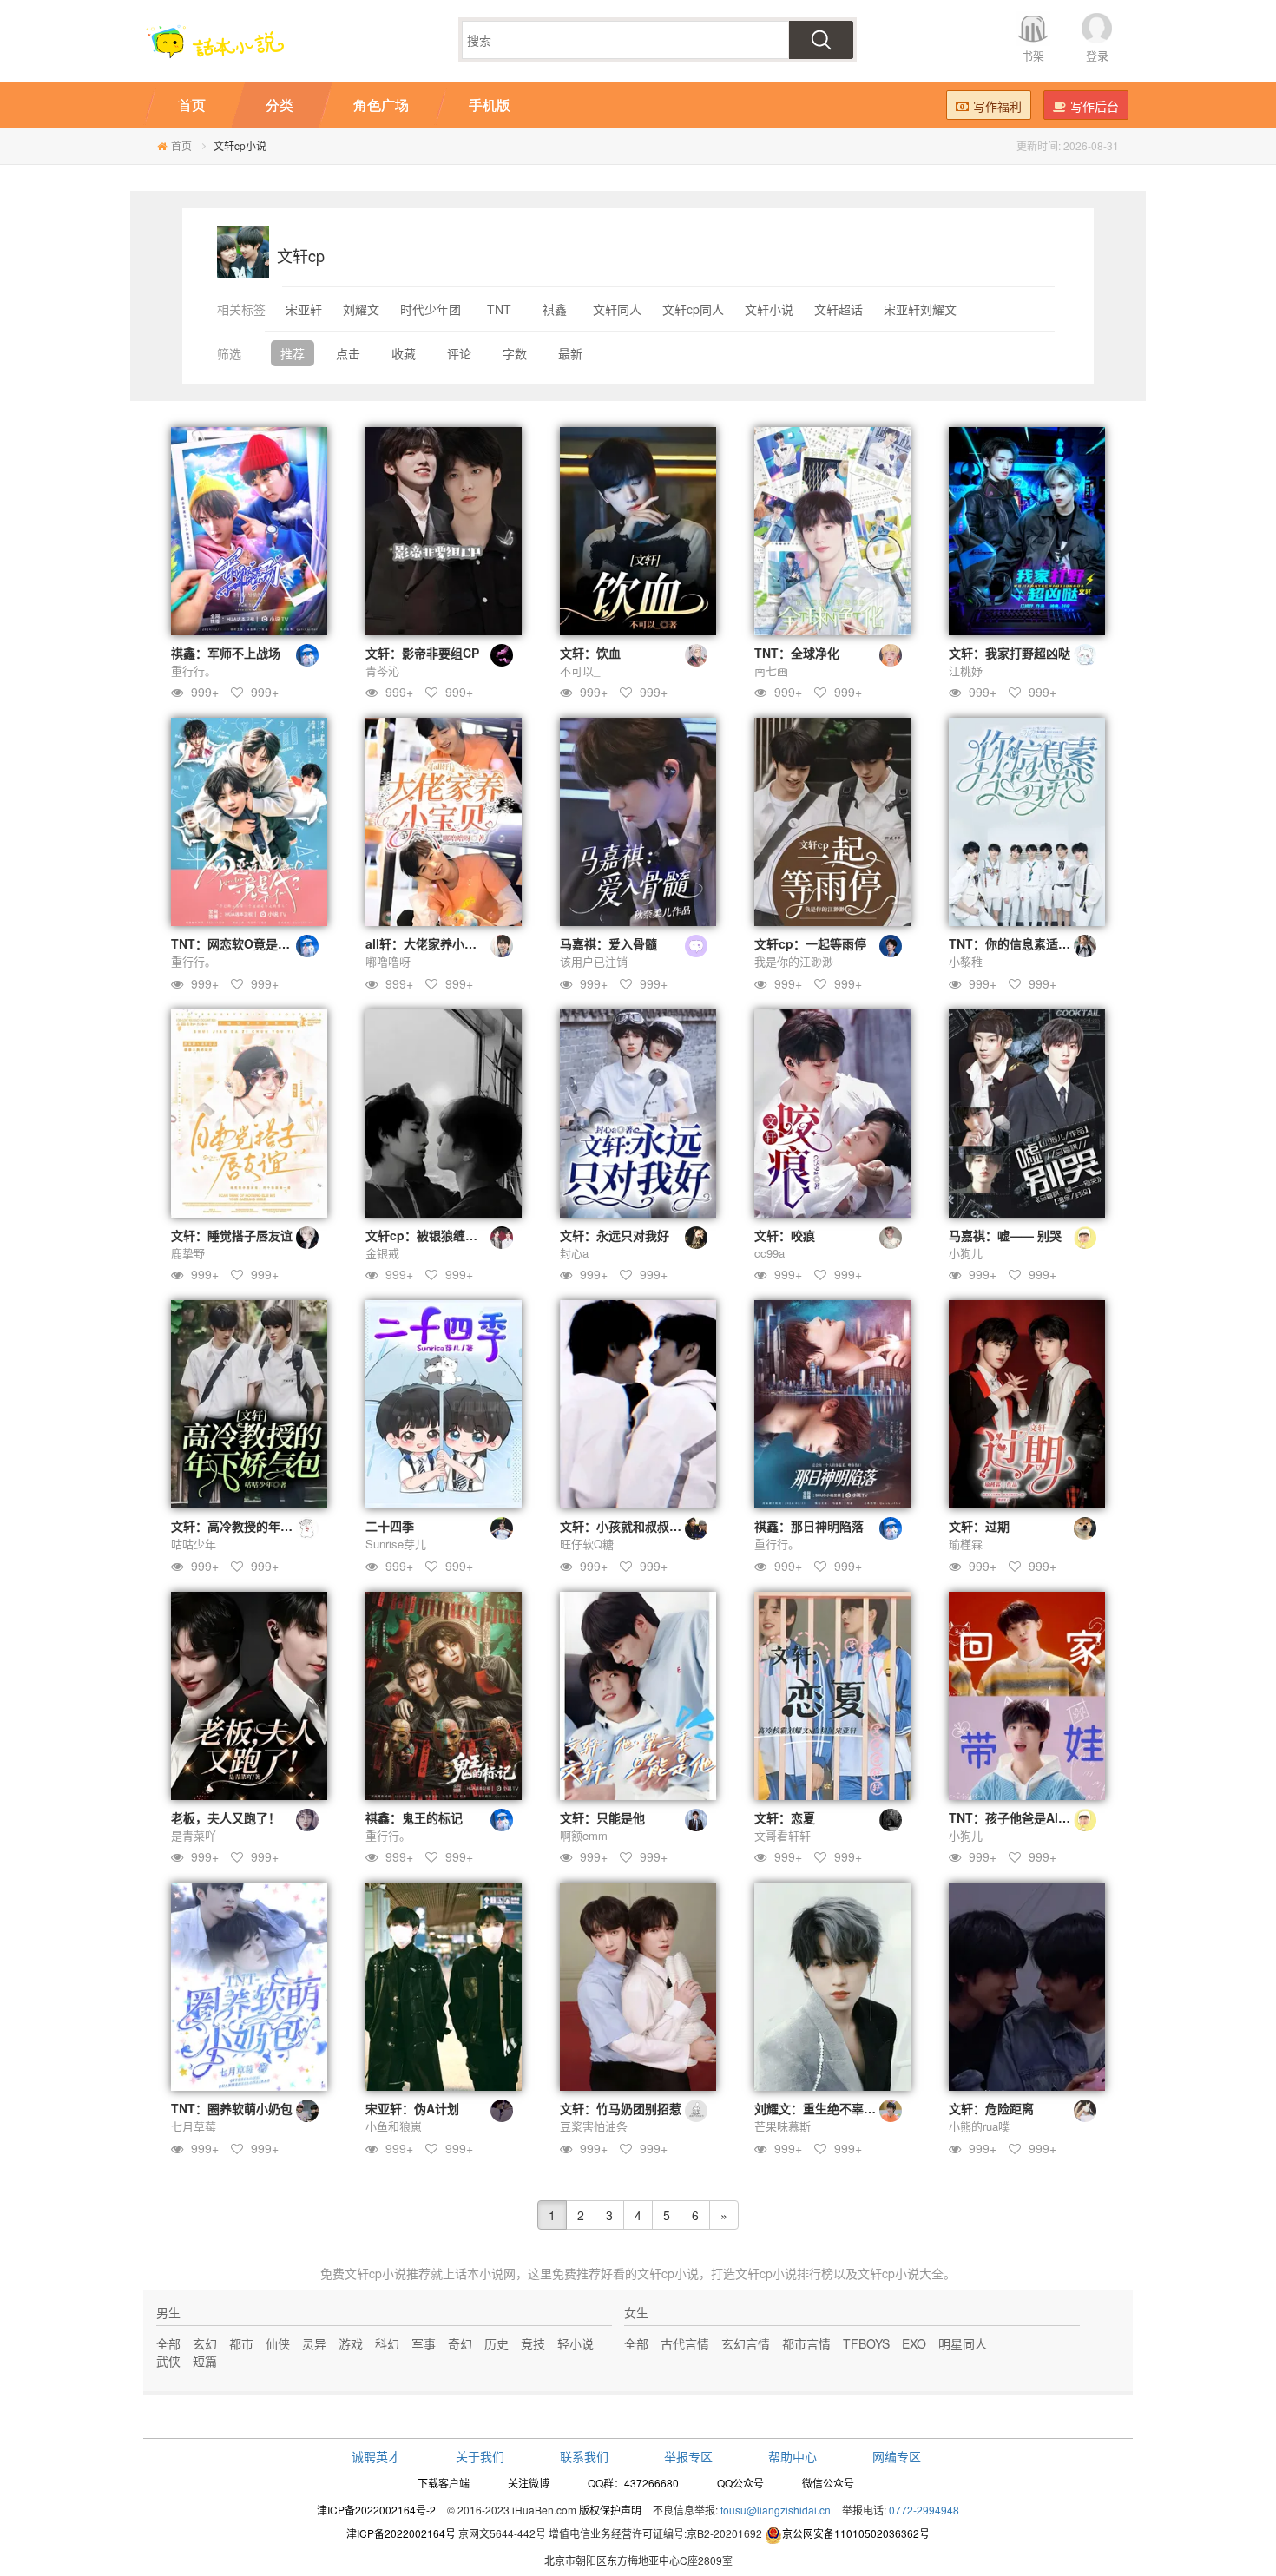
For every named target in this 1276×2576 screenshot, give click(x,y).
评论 (459, 353)
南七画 (771, 670)
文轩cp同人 (693, 309)
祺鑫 (555, 309)
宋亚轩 (304, 309)
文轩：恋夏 (785, 1817)
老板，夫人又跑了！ (226, 1817)
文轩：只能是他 (602, 1817)
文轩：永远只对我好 (615, 1235)
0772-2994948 (924, 2510)
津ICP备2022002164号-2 (376, 2510)
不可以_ (580, 670)
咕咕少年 (194, 1544)
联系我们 (584, 2456)
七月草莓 (194, 2126)
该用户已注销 (594, 961)
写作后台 (1095, 106)
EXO (914, 2343)
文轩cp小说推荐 (388, 2273)
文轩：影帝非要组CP (422, 653)
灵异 (314, 2343)
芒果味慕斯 (783, 2126)
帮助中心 (793, 2456)
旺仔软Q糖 (587, 1544)
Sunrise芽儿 (396, 1544)
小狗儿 (966, 1253)
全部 (168, 2343)
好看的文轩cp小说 (650, 2273)
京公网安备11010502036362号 (856, 2533)
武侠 (168, 2361)
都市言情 (806, 2343)
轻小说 (576, 2343)
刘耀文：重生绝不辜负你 (821, 2108)
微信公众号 (828, 2483)
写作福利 (997, 106)
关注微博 (529, 2483)
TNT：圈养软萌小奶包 (232, 2108)
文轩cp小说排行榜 (784, 2273)
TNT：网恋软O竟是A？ (235, 943)
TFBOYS (866, 2343)
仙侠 (278, 2343)
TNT (499, 309)
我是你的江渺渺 (794, 961)
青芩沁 (382, 670)
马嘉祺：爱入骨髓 (608, 943)
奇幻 (460, 2343)
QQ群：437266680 (633, 2483)
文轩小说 (769, 309)
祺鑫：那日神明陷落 (809, 1526)
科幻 (387, 2343)
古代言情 (685, 2343)
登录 (1097, 55)
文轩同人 (617, 309)
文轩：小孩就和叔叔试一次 (633, 1526)
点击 (348, 353)
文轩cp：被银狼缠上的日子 (440, 1235)
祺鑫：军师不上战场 (226, 653)
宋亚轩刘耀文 (920, 309)
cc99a (770, 1253)
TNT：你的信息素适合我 (1016, 943)
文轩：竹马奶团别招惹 (621, 2108)
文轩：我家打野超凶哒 (1010, 653)
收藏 (404, 353)
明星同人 (963, 2343)
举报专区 (688, 2456)
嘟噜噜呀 (388, 961)
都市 (241, 2343)
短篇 (205, 2361)
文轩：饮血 (590, 653)
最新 (570, 353)
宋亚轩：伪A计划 (412, 2108)
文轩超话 (839, 309)
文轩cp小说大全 (901, 2273)
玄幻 (205, 2343)
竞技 (533, 2343)
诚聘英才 (376, 2456)
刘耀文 (361, 309)
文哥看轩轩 (783, 1835)
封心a (574, 1253)
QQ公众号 (740, 2483)
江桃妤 (966, 670)
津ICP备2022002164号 (401, 2533)
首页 (181, 145)
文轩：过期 (979, 1526)
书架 (1033, 55)
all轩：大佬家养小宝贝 (427, 943)
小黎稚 (966, 961)
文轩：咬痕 (785, 1235)
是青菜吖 (194, 1835)
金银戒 (382, 1253)
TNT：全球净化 (797, 653)
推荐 (293, 353)
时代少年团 (431, 309)
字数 (515, 353)
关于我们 (480, 2456)
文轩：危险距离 (991, 2108)
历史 (497, 2343)
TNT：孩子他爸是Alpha (1015, 1817)
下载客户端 (444, 2483)
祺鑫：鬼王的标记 (414, 1817)
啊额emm (584, 1835)
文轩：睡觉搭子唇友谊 (232, 1235)
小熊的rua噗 (979, 2126)
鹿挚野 (188, 1253)
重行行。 (194, 670)
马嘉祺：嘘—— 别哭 (1005, 1235)
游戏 (351, 2343)
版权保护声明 (610, 2510)
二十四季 (390, 1526)
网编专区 (897, 2456)
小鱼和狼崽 (394, 2126)
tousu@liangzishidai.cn (776, 2510)
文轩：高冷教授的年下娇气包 (250, 1526)
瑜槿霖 (966, 1544)
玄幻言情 (746, 2343)
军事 (424, 2343)
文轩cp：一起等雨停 (810, 943)
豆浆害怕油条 (594, 2126)
